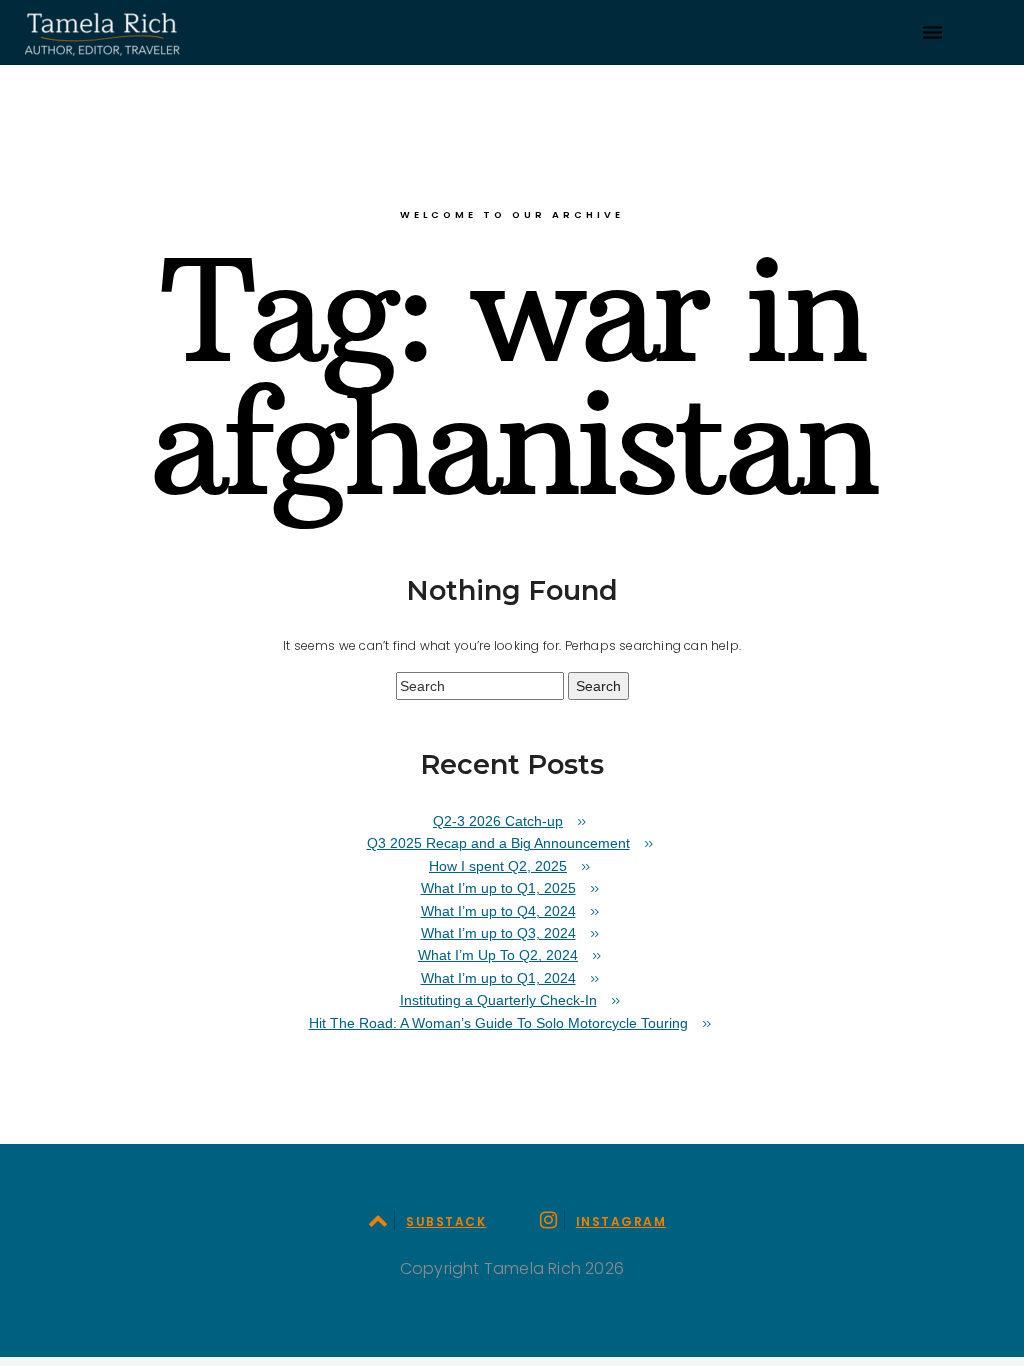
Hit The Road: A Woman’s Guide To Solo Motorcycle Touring (498, 1023)
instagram (621, 1221)
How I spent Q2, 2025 (498, 866)
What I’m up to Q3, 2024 (498, 933)
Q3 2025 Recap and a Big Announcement (498, 843)
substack (446, 1221)
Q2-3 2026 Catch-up (498, 821)
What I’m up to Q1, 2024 (498, 978)
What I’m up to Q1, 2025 (498, 888)
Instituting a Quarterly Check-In (498, 1000)
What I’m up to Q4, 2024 (498, 911)
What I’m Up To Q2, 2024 (498, 955)
